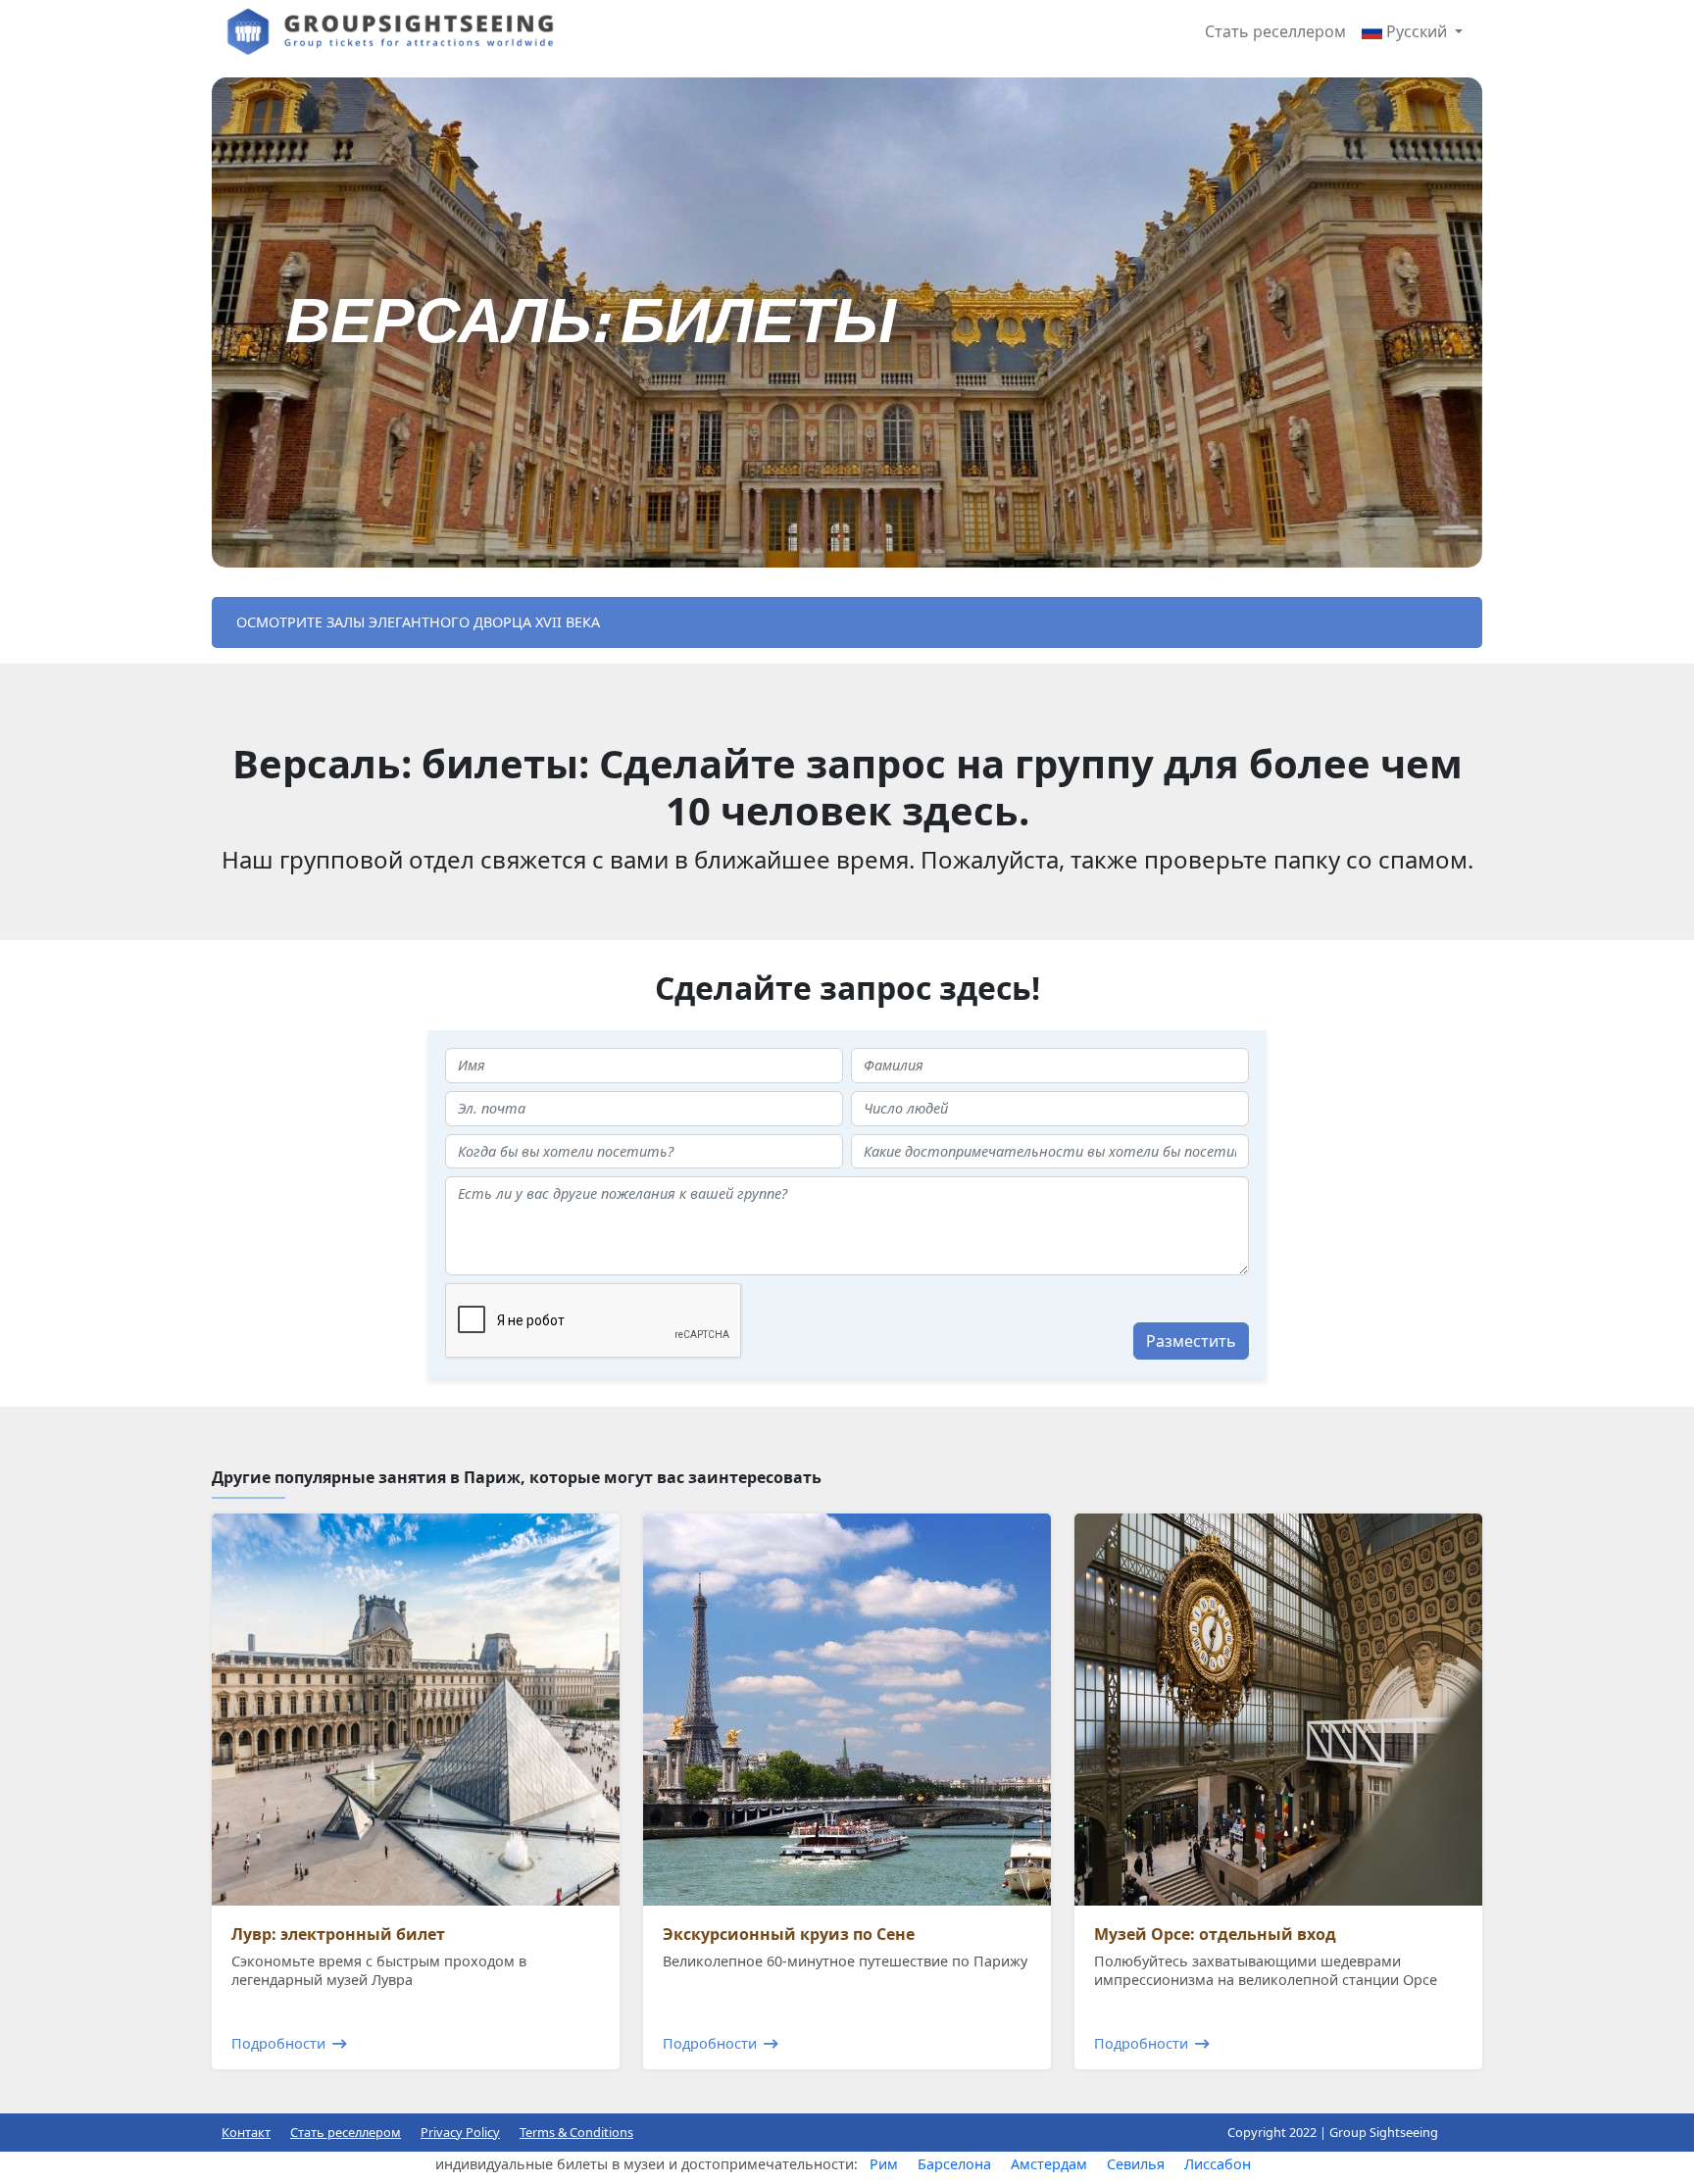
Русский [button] (1417, 31)
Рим (884, 2164)
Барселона (954, 2164)
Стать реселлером (1275, 31)
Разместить (1191, 1341)
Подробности (278, 2043)
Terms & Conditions (576, 2132)
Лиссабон (1218, 2164)
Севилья (1136, 2164)
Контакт (246, 2132)
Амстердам (1049, 2164)
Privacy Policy (460, 2132)
